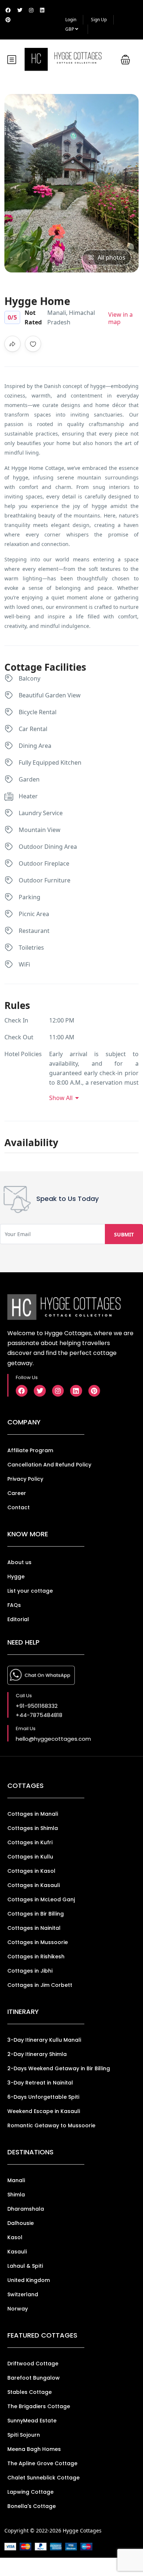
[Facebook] (22, 1391)
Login (71, 20)
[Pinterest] (94, 1391)
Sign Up (99, 20)
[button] (125, 59)
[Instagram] (58, 1391)
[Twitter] (40, 1391)
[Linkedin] (76, 1391)
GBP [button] (70, 29)
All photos (111, 257)
